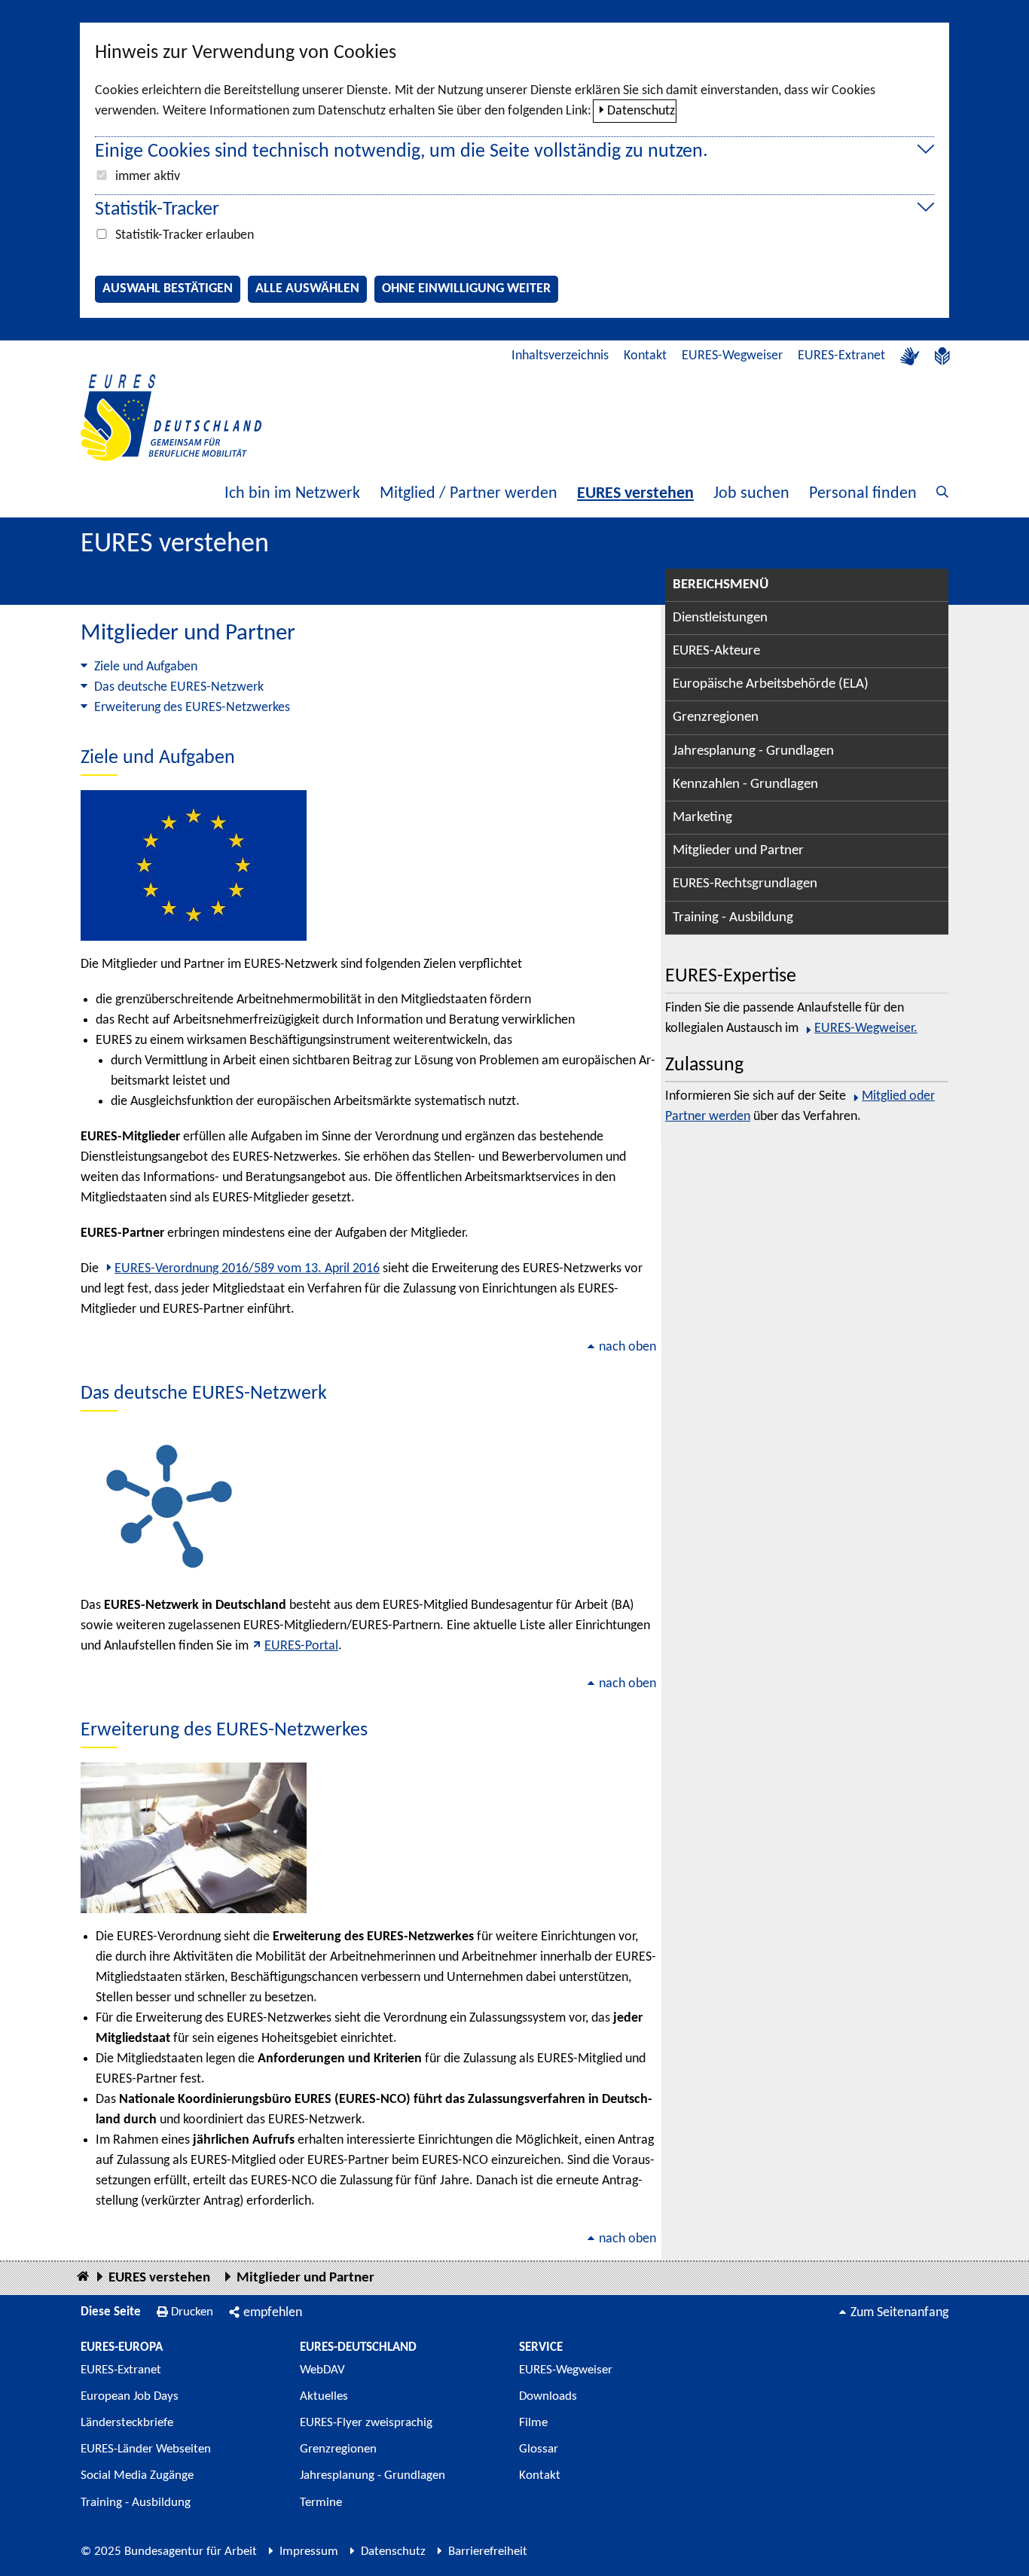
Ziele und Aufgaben (146, 667)
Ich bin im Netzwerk (292, 494)
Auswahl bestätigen (168, 289)
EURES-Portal (301, 1646)
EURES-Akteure (716, 651)
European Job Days (130, 2396)
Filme (533, 2423)
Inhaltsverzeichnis (560, 356)
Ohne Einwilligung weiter (466, 289)
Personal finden (863, 494)
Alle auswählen (307, 289)
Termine (321, 2503)
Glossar (539, 2449)
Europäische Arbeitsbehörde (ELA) (771, 684)
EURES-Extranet (841, 356)
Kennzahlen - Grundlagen (745, 784)
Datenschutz (641, 111)
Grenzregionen (716, 717)
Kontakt (645, 356)
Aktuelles (324, 2396)
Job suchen (751, 494)
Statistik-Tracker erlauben (185, 235)
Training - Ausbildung (733, 918)
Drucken (192, 2312)
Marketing (702, 818)
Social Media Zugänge (137, 2475)
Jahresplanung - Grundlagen (753, 751)
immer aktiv (148, 177)
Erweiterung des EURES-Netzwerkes (192, 708)
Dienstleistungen (720, 618)
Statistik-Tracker (157, 210)
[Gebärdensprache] (910, 356)
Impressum (309, 2552)
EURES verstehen (635, 494)
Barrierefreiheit (488, 2552)
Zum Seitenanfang (899, 2313)
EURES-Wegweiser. (866, 1029)
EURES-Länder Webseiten (146, 2449)
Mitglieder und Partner (738, 851)
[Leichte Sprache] (942, 356)
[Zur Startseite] (171, 418)
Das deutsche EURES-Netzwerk (179, 687)
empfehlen (273, 2313)
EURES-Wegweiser (732, 356)
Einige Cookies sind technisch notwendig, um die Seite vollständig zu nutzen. (402, 152)
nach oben (627, 1347)
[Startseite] (83, 2277)
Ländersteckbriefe (127, 2423)
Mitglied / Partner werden (469, 494)
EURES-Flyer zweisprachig (366, 2423)
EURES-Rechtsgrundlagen (745, 884)
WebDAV (322, 2370)
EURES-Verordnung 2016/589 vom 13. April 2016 (247, 1269)
